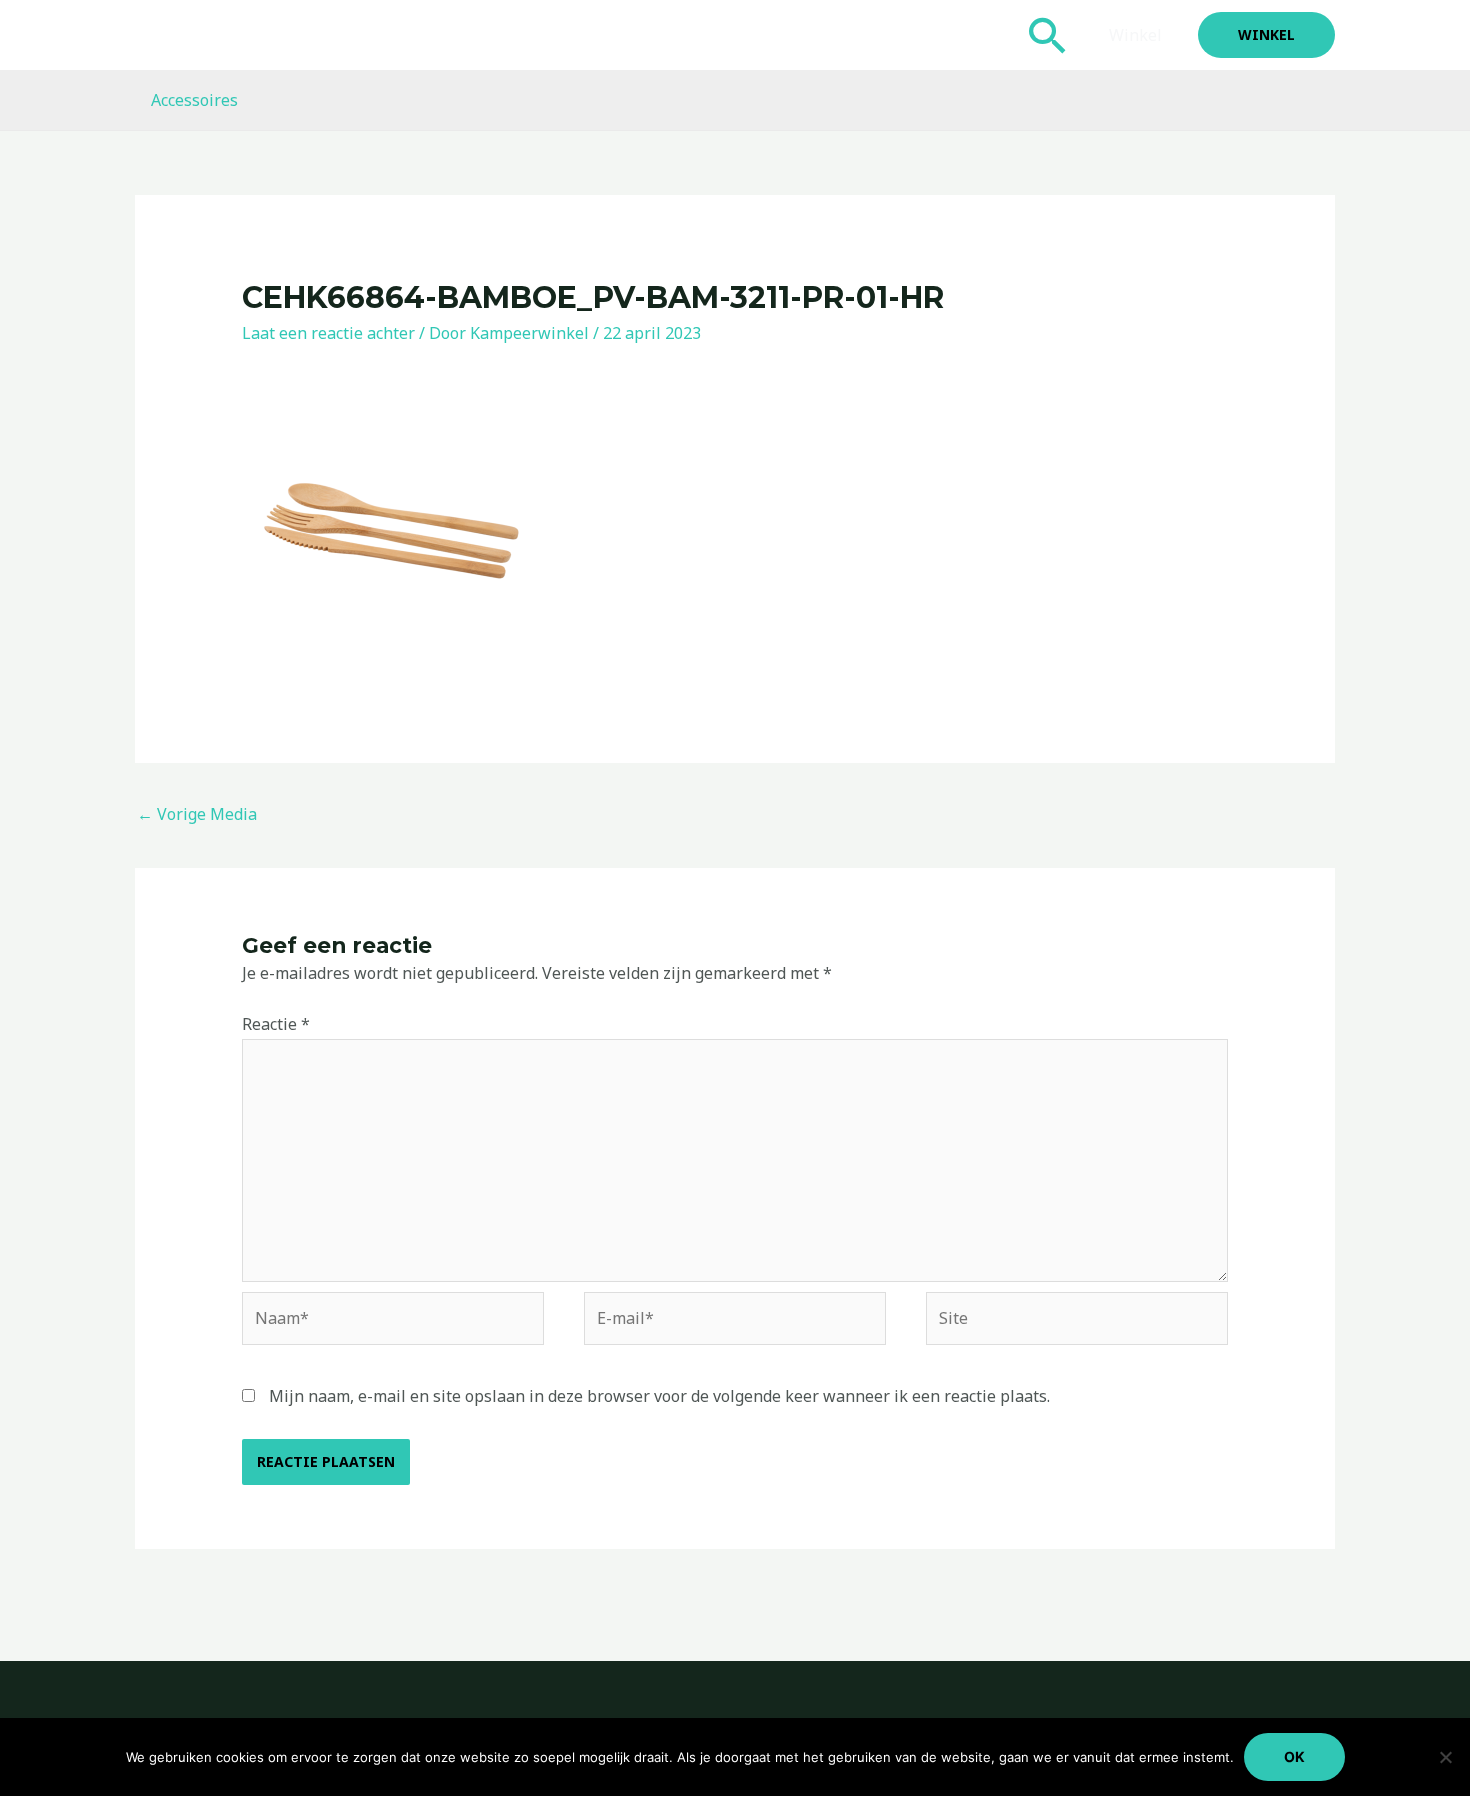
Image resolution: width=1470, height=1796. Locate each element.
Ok (1294, 1756)
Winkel (1135, 35)
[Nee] (1445, 1757)
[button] (1048, 35)
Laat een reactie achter (328, 333)
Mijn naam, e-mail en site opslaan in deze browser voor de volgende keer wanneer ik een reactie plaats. (659, 1396)
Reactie (276, 1024)
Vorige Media (197, 814)
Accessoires (194, 100)
